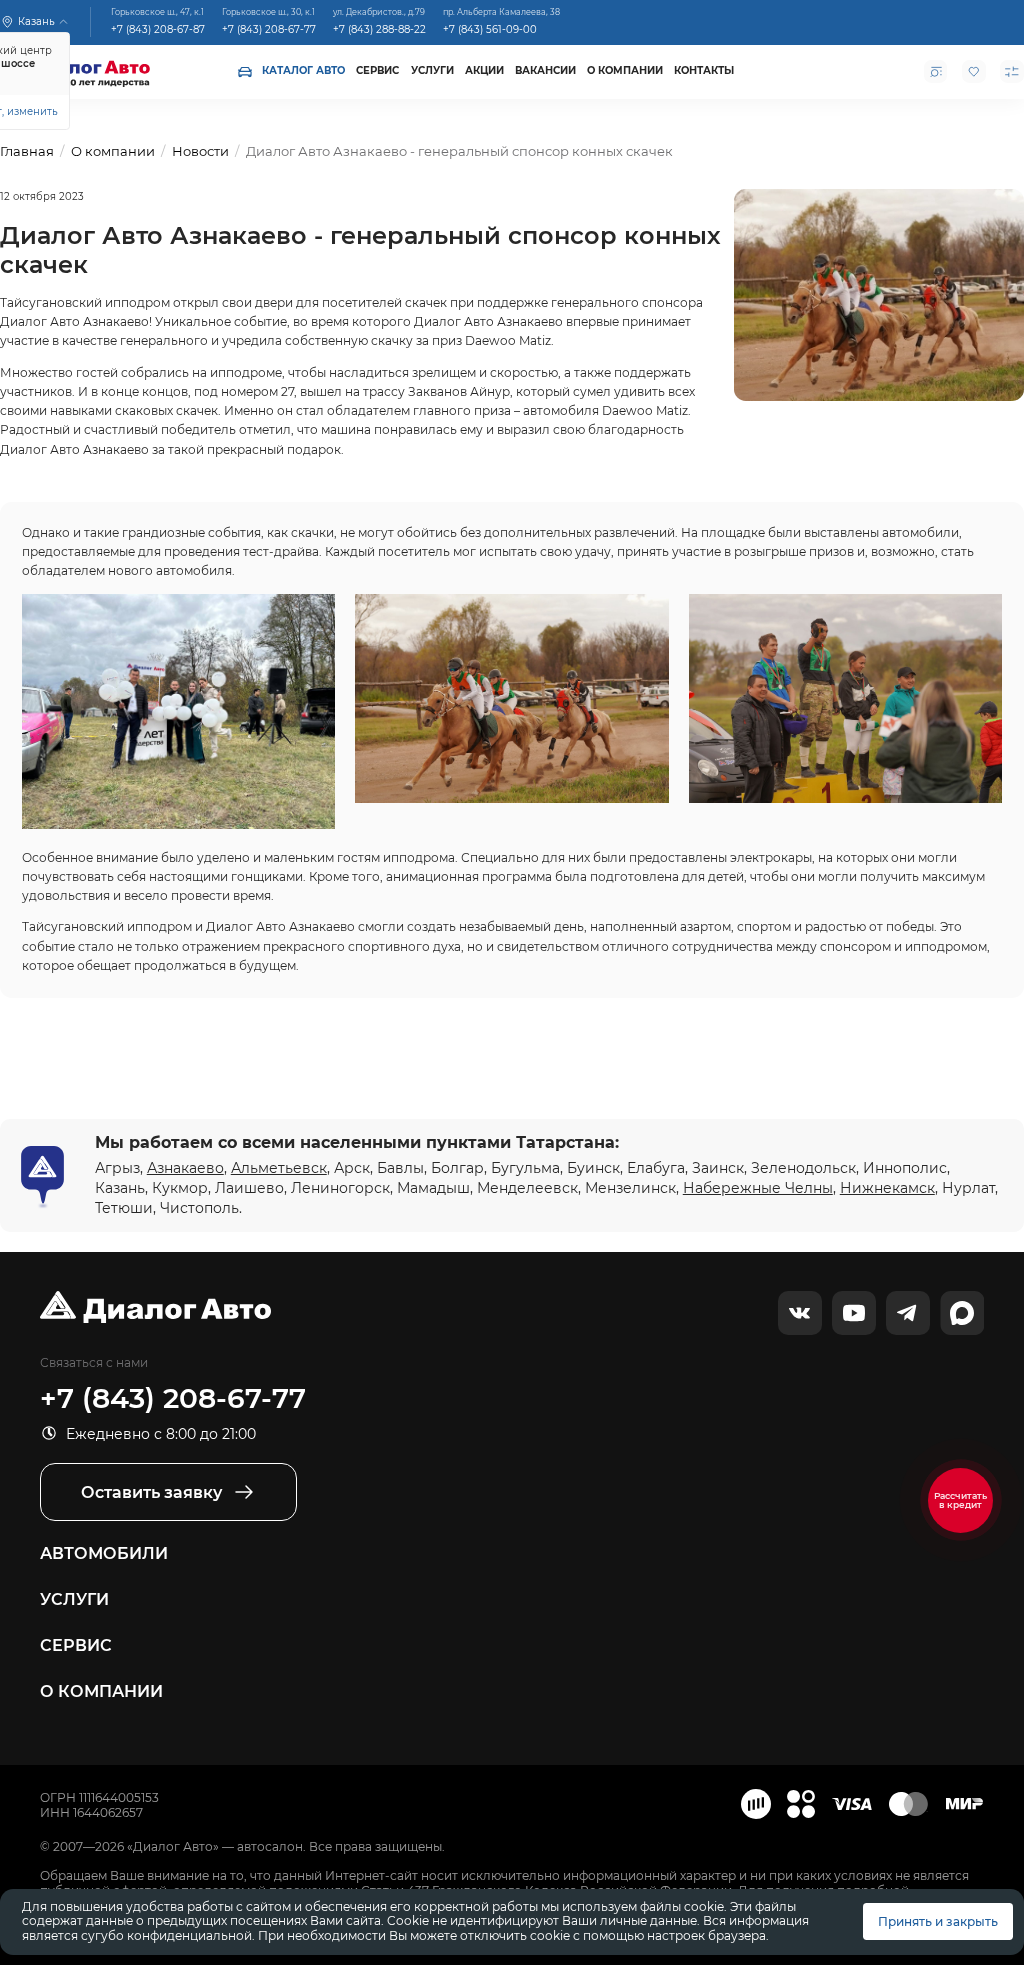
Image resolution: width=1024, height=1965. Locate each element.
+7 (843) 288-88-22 (379, 28)
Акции (484, 70)
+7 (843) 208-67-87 (158, 28)
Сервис (377, 70)
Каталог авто (303, 70)
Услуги (432, 70)
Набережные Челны (758, 1188)
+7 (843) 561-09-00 (490, 28)
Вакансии (545, 70)
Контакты (704, 70)
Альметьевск (279, 1168)
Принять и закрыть (938, 1921)
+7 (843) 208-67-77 (269, 28)
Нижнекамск (887, 1188)
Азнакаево (185, 1168)
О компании (625, 70)
